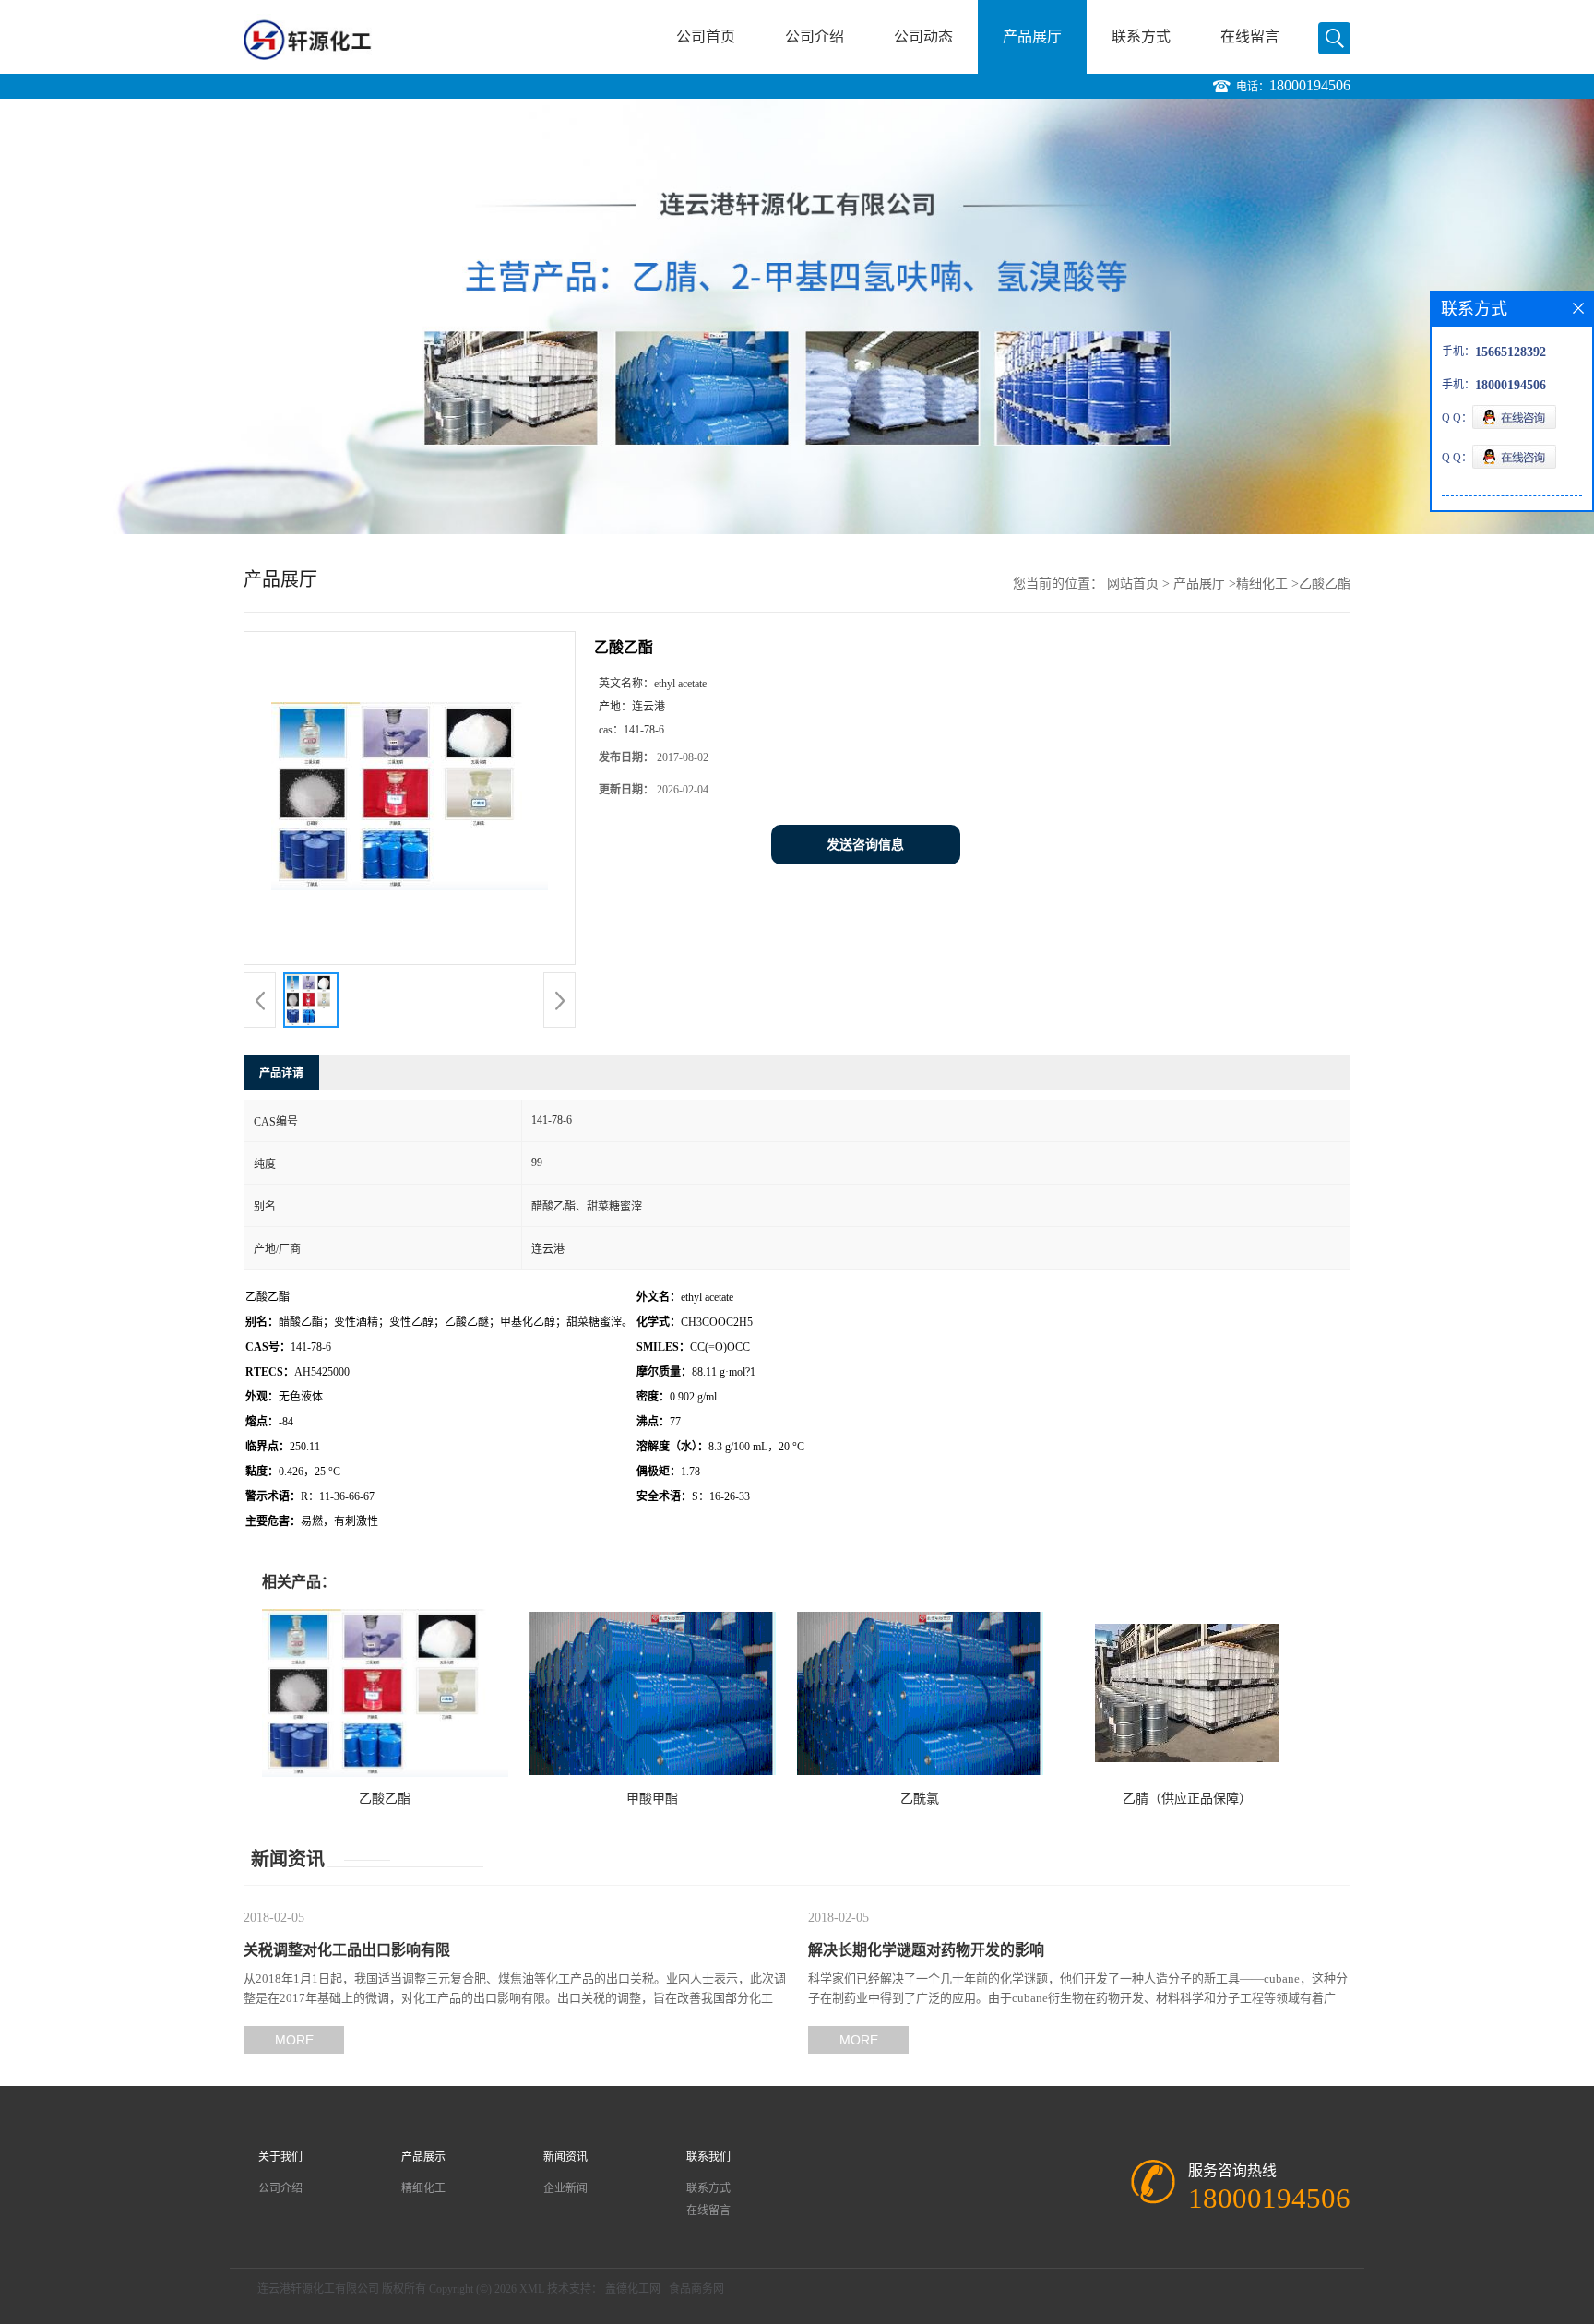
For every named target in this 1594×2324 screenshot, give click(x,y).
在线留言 (1250, 36)
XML (532, 2289)
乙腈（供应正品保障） (1187, 1799)
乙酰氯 (920, 1799)
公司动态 (923, 36)
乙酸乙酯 (385, 1799)
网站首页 (1133, 584)
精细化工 (1262, 584)
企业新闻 (565, 2188)
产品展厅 (1032, 36)
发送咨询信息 (865, 845)
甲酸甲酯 (652, 1799)
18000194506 (1310, 85)
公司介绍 (815, 36)
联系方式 (1141, 36)
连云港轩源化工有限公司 (318, 2289)
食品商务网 (696, 2289)
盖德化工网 (633, 2289)
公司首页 (706, 36)
